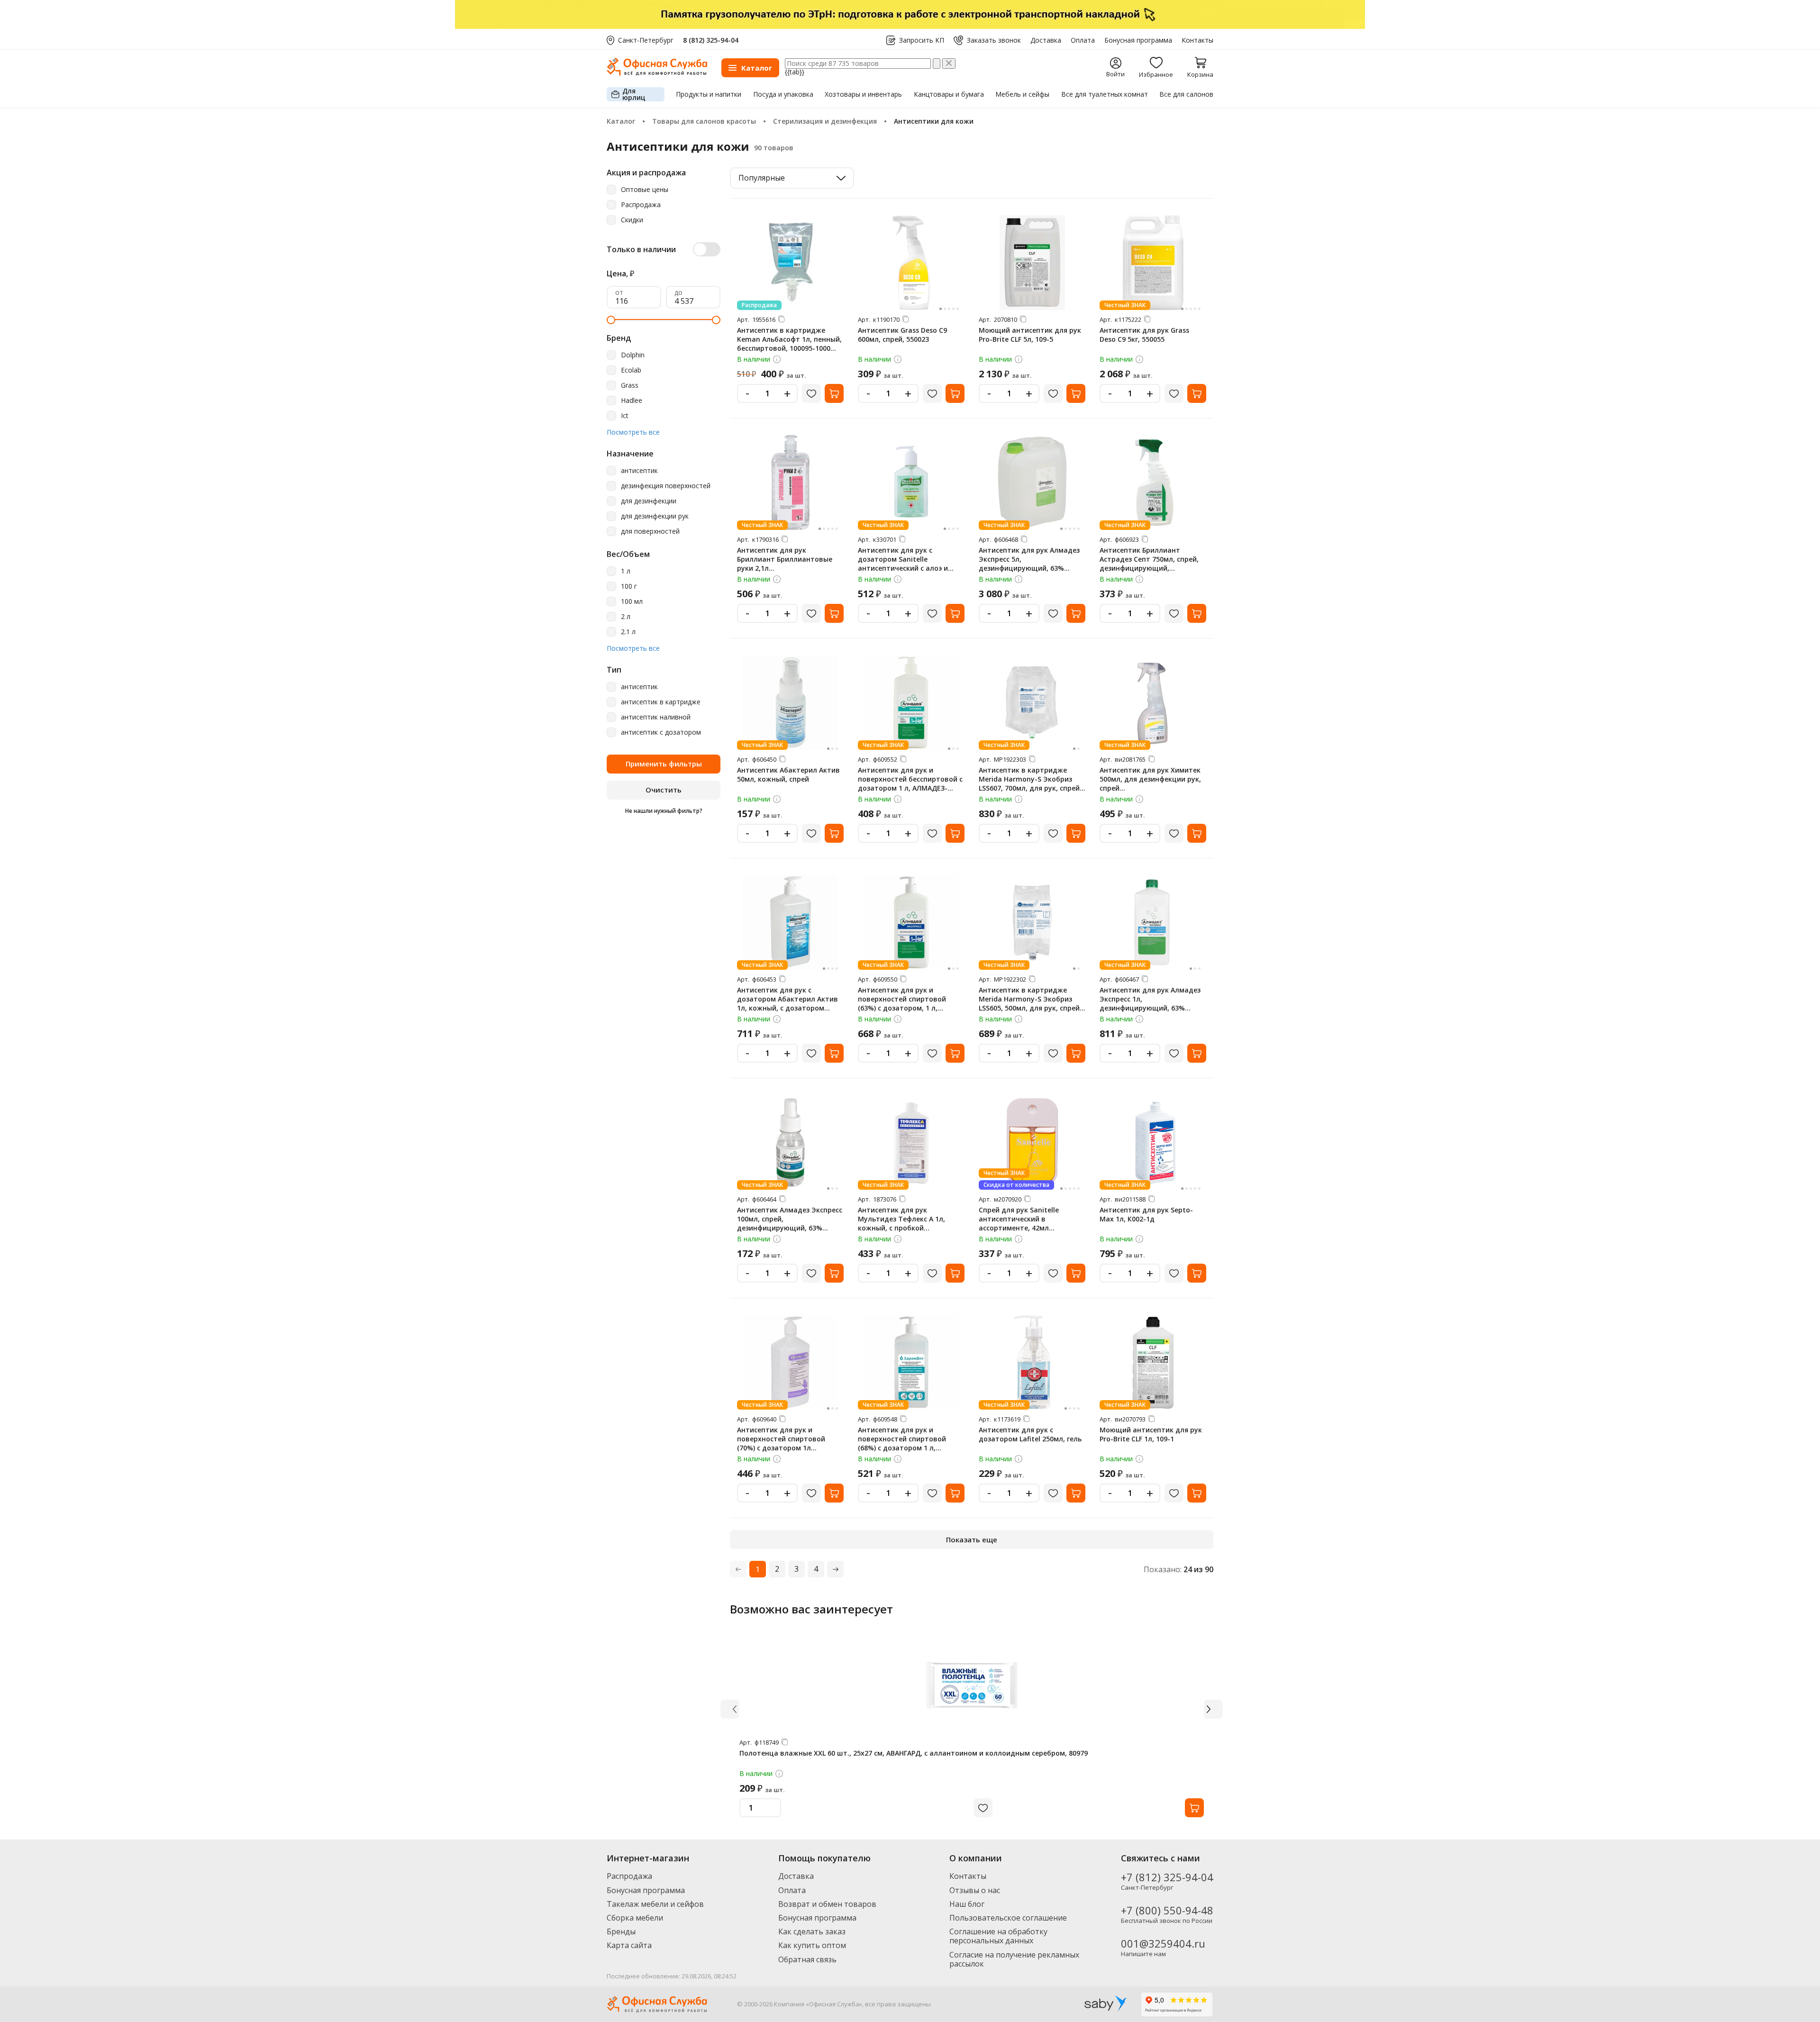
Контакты (1197, 40)
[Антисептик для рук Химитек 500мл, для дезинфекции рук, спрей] (1153, 702)
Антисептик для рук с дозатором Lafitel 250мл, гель (1030, 1434)
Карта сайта (629, 1945)
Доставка (1046, 40)
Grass (630, 386)
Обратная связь (807, 1959)
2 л (626, 617)
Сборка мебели (635, 1918)
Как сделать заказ (812, 1931)
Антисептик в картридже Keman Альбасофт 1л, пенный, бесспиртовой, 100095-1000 (789, 339)
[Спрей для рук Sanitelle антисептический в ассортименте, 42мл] (1032, 1142)
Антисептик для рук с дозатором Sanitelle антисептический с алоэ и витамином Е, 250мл (903, 564)
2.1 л (628, 632)
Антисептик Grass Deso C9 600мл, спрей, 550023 (902, 335)
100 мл (632, 602)
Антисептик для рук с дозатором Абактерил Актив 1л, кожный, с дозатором (787, 999)
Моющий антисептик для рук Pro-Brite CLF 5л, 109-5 (1030, 335)
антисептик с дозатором (661, 733)
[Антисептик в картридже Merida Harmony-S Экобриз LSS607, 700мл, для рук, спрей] (1032, 702)
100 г (629, 587)
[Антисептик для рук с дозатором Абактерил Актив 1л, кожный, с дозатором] (791, 922)
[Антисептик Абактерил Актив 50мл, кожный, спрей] (791, 702)
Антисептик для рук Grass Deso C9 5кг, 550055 (1144, 335)
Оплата (1083, 40)
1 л (626, 571)
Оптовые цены (645, 190)
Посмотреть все (633, 433)
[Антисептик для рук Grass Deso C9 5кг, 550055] (1153, 263)
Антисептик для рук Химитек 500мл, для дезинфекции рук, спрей (1150, 779)
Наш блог (967, 1904)
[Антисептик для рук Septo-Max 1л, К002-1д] (1153, 1142)
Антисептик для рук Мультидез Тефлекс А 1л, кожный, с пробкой (901, 1219)
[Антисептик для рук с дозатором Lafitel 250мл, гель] (1032, 1362)
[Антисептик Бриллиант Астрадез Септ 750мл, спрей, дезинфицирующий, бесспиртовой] (1153, 483)
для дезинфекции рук (655, 516)
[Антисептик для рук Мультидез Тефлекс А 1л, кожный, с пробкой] (911, 1142)
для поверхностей (650, 532)
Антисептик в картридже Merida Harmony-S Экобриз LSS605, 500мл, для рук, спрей (1029, 999)
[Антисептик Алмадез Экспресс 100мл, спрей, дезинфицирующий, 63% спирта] (791, 1142)
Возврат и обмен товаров (827, 1904)
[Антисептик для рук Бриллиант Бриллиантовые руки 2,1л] (791, 483)
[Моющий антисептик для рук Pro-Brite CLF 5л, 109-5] (1032, 263)
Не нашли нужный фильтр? (664, 811)
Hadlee (632, 401)
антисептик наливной (656, 717)
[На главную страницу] (657, 73)
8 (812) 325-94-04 (711, 40)
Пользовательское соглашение (1008, 1918)
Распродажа (641, 205)
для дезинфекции (649, 501)
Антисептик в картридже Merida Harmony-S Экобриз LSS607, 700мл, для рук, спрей (1029, 779)
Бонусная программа (1138, 40)
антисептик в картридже (661, 702)
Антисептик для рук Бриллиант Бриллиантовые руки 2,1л (785, 559)
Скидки (632, 220)
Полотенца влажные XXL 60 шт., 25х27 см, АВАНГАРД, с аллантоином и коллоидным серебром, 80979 (914, 1753)
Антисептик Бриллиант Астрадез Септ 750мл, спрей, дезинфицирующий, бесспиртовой (1149, 564)
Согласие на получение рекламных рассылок (1014, 1959)
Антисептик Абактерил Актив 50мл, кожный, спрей (788, 774)
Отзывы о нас (975, 1890)
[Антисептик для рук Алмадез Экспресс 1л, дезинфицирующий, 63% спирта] (1153, 922)
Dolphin (633, 355)
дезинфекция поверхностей (666, 486)
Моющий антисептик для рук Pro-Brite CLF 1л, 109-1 (1151, 1434)
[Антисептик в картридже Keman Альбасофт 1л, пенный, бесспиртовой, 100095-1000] (791, 263)
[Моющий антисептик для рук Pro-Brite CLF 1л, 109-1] (1153, 1362)
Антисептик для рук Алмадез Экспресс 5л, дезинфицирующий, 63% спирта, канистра (1029, 564)
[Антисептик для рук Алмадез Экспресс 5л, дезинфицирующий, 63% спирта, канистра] (1032, 483)
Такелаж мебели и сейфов (655, 1904)
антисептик (639, 471)
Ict (625, 416)
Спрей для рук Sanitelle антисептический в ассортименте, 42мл (1019, 1219)
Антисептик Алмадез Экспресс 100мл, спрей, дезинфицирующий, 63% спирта (790, 1223)
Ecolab (631, 370)
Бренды (621, 1931)
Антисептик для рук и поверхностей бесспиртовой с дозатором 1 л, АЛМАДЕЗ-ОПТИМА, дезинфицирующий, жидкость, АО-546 (910, 788)
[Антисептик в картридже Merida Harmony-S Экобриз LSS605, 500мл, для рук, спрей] (1032, 922)
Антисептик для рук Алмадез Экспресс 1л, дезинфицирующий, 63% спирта (1150, 1003)
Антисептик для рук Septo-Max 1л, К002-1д (1146, 1214)
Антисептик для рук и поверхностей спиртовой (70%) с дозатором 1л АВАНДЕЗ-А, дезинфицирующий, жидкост (788, 1448)
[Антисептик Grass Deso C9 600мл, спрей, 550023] (911, 263)
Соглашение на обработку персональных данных (998, 1936)
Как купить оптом (812, 1945)
